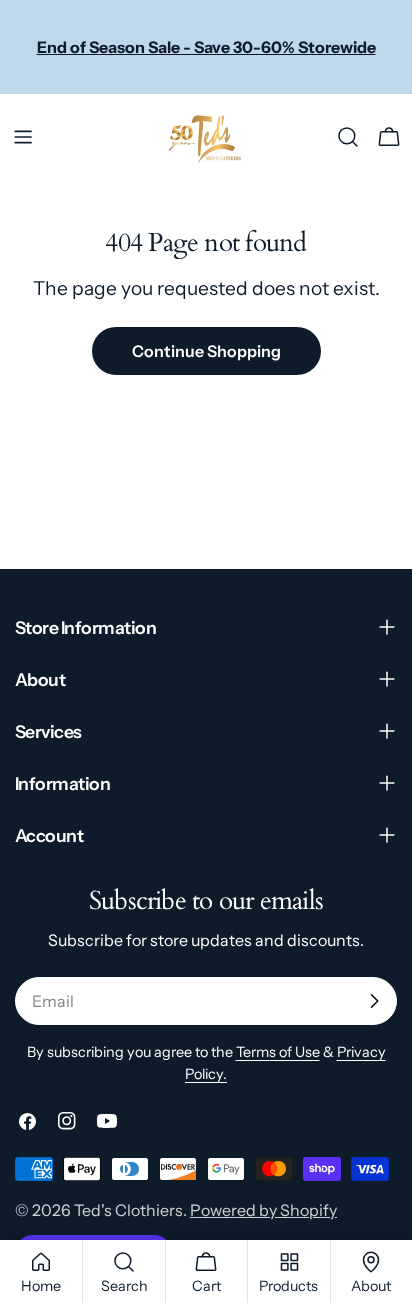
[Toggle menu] (23, 137)
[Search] (348, 137)
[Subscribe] (374, 1001)
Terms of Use (278, 1052)
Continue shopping (206, 351)
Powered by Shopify (263, 1210)
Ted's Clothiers (128, 1210)
